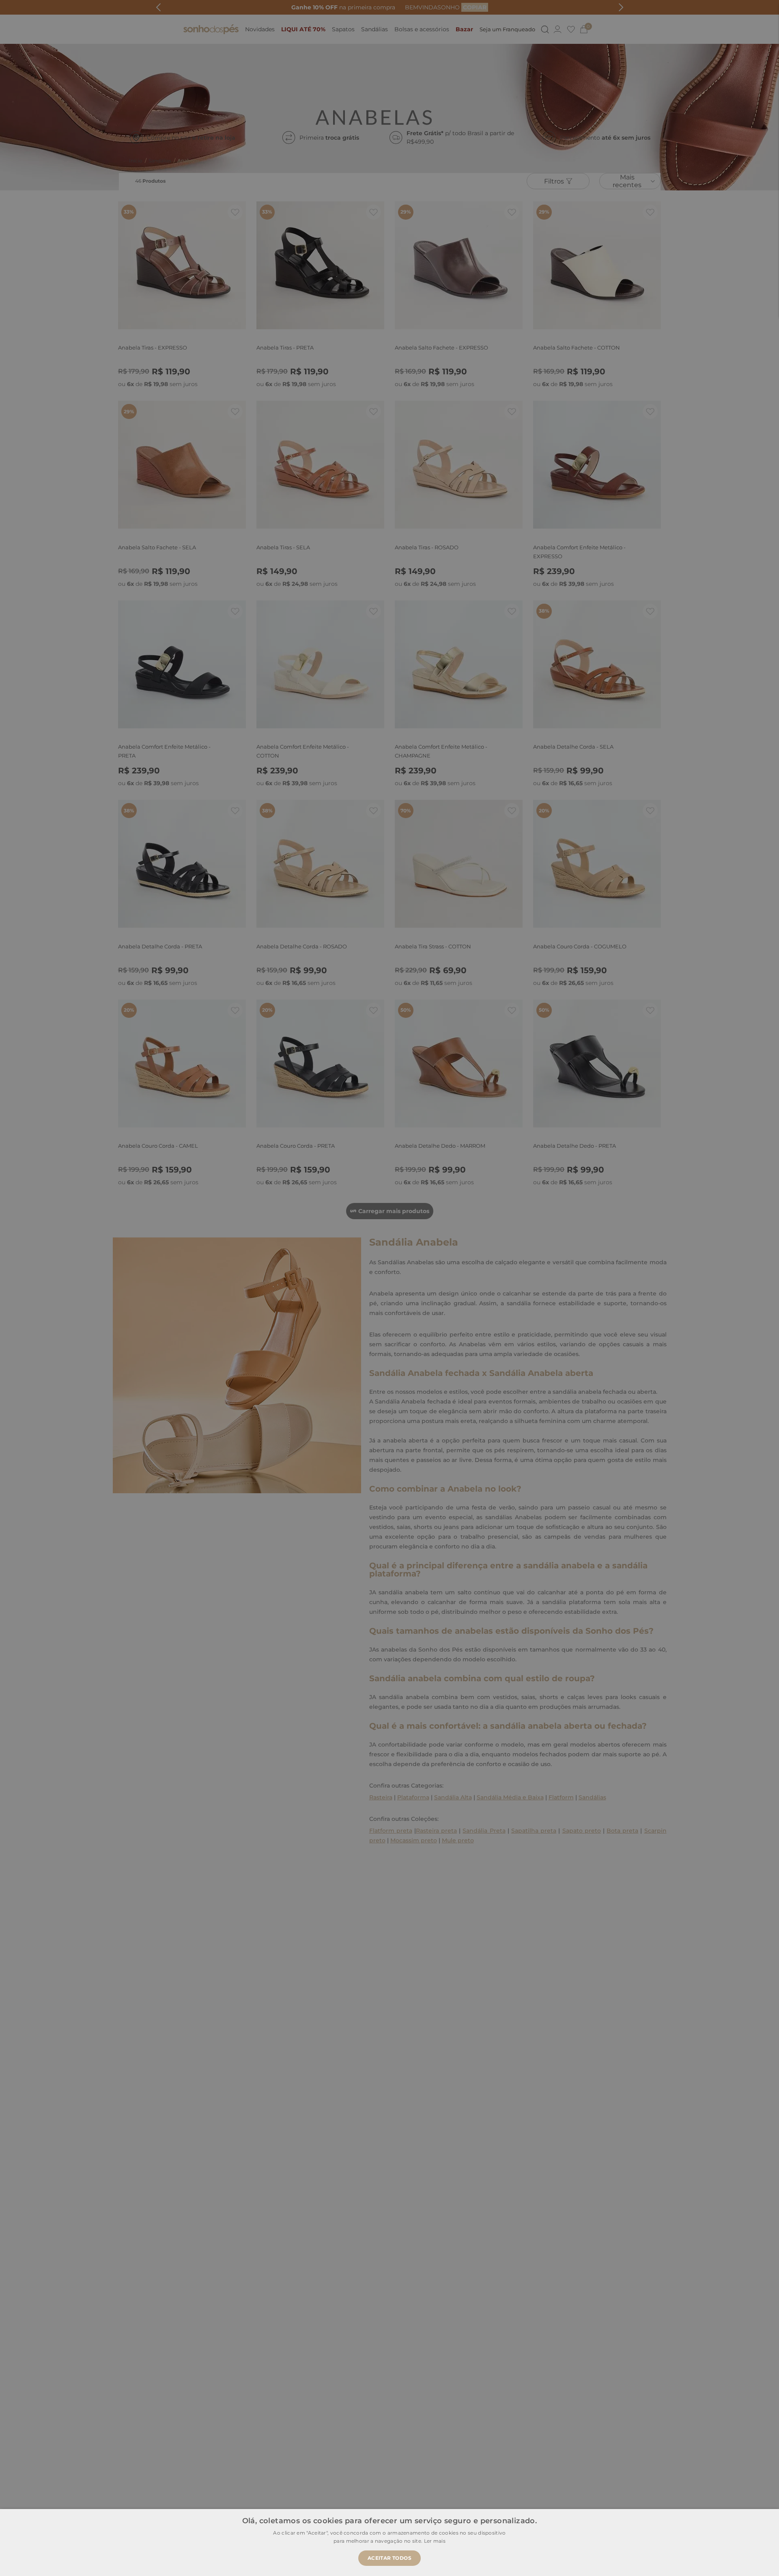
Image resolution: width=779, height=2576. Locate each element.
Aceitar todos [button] (389, 2558)
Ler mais (435, 2541)
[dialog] (389, 1288)
